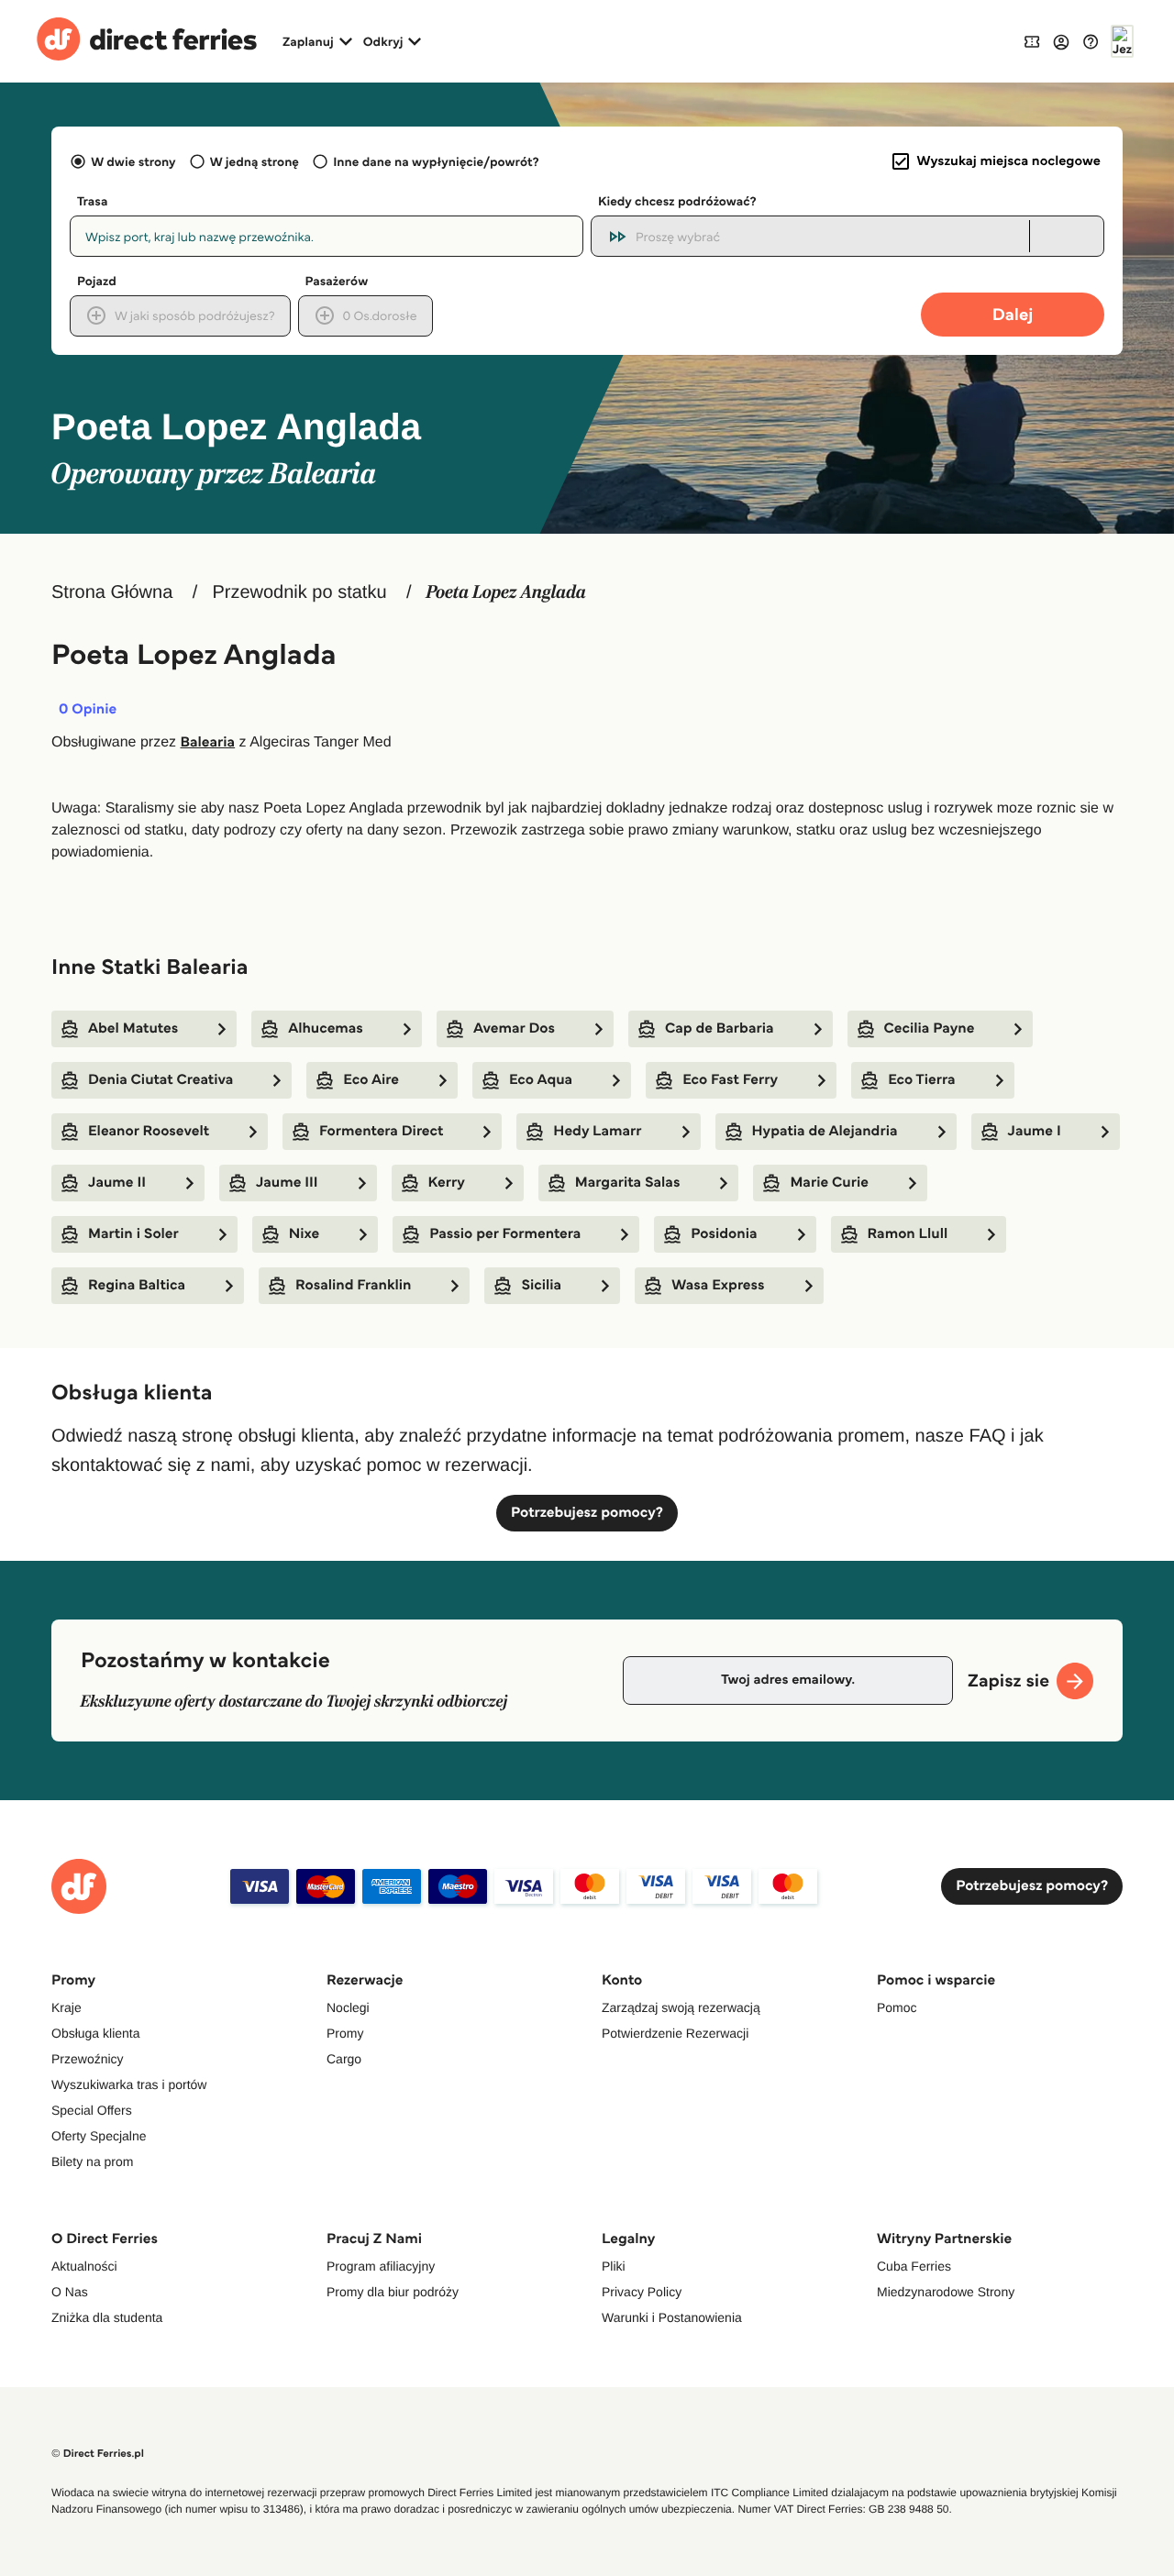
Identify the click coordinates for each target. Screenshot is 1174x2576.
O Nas (70, 2292)
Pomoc (897, 2007)
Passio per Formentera (505, 1234)
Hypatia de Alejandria (825, 1131)
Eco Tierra (921, 1080)
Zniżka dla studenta (107, 2317)
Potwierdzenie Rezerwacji (675, 2033)
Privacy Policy (642, 2292)
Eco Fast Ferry (730, 1080)
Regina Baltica (137, 1285)
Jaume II (117, 1183)
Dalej (1013, 314)
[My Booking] (1032, 41)
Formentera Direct (381, 1131)
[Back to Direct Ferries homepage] (147, 41)
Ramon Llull (908, 1234)
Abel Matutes (133, 1028)
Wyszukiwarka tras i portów (129, 2084)
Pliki (614, 2266)
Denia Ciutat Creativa (161, 1080)
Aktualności (84, 2266)
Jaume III (287, 1183)
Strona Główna (112, 592)
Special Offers (92, 2110)
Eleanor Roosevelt (149, 1131)
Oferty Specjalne (99, 2136)
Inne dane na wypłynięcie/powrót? (436, 161)
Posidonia (724, 1234)
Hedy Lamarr (597, 1131)
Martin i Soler (133, 1234)
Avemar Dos (514, 1028)
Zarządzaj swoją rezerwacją (681, 2007)
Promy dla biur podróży (393, 2292)
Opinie (88, 710)
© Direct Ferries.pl (98, 2454)
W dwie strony (133, 161)
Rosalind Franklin (353, 1285)
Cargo (344, 2059)
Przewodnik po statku (299, 592)
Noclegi (348, 2007)
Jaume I (1035, 1131)
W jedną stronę (255, 161)
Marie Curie (829, 1183)
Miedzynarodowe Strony (946, 2292)
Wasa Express (718, 1285)
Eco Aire (371, 1080)
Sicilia (541, 1285)
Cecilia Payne (930, 1028)
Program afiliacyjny (381, 2266)
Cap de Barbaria (720, 1028)
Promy (345, 2033)
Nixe (304, 1234)
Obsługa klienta (96, 2033)
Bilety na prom (92, 2161)
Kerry (447, 1183)
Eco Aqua (541, 1080)
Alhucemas (326, 1028)
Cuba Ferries (914, 2266)
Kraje (66, 2007)
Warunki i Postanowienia (672, 2317)
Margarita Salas (628, 1183)
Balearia (208, 742)
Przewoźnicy (88, 2059)
